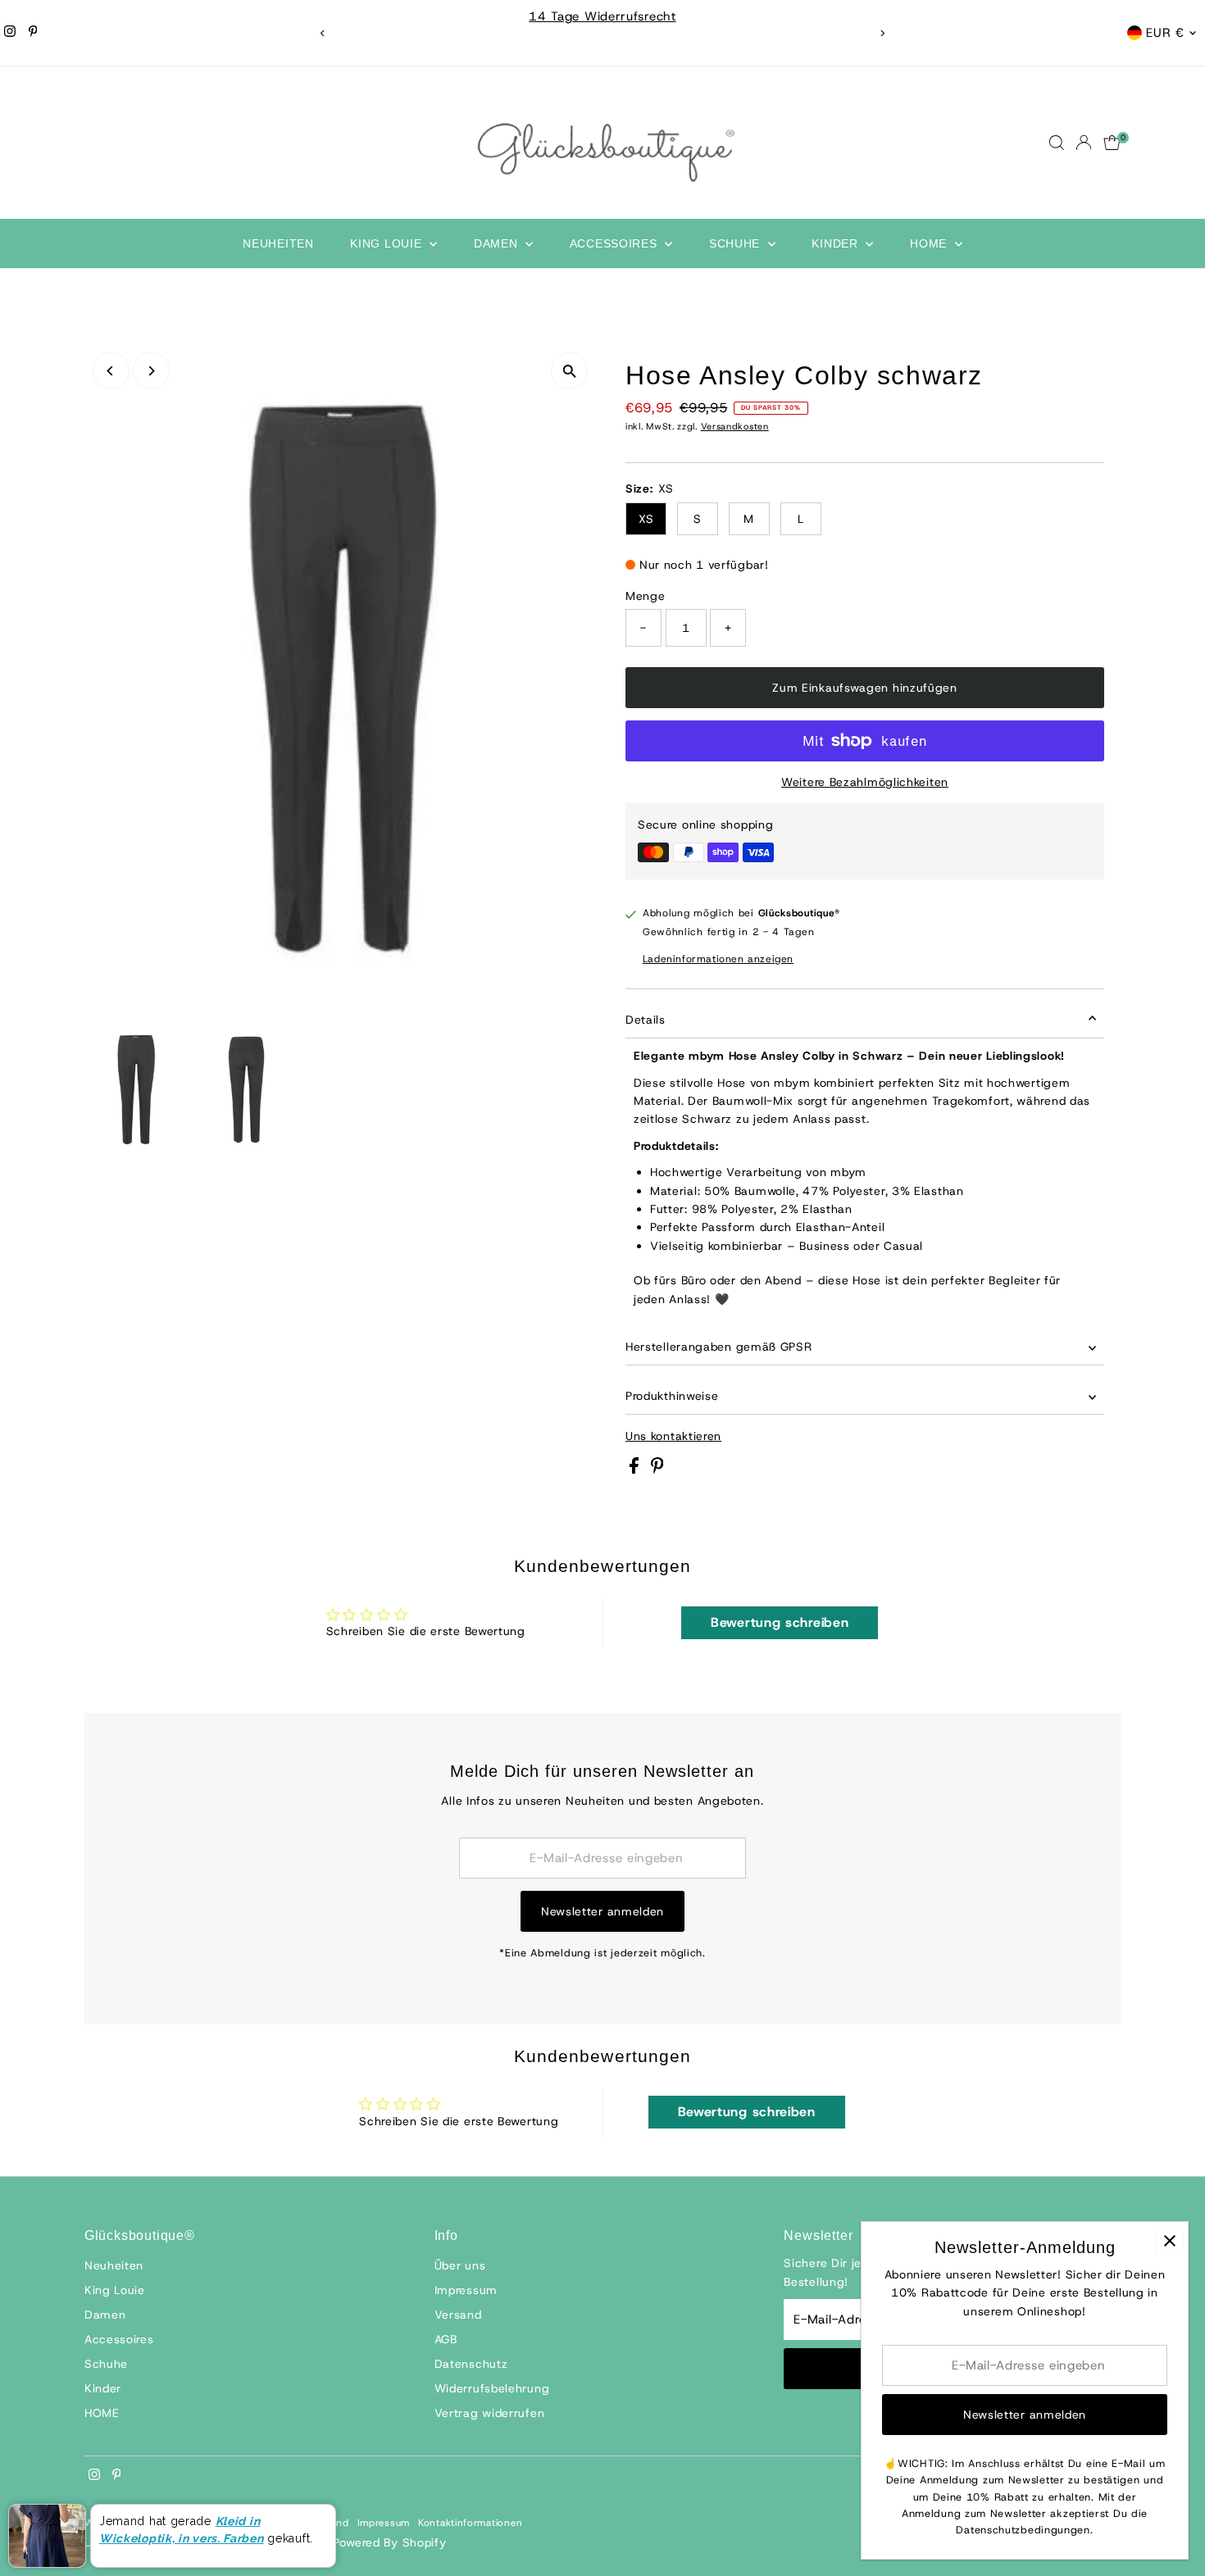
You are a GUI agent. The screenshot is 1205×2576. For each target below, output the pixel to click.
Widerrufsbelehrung (492, 2388)
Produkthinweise (672, 1396)
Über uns (460, 2265)
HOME (930, 243)
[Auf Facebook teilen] (636, 1470)
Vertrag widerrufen (490, 2413)
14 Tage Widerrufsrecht (602, 16)
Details (646, 1020)
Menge (646, 596)
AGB (446, 2339)
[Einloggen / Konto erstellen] (1084, 143)
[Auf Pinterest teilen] (657, 1470)
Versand (458, 2315)
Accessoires (615, 243)
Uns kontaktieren (673, 1436)
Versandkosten (735, 426)
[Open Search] (1057, 143)
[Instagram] (10, 33)
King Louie (388, 243)
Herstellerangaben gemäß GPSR (719, 1347)
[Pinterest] (33, 33)
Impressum (466, 2290)
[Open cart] (1112, 143)
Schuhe (737, 243)
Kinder (837, 243)
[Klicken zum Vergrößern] (569, 371)
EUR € (1165, 33)
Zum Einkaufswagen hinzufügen (865, 688)
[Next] (882, 33)
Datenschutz (471, 2364)
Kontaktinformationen (471, 2523)
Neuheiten (278, 243)
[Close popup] (1169, 2240)
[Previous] (323, 33)
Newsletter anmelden (602, 1911)
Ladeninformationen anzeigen (718, 959)
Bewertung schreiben (780, 1622)
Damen (498, 243)
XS (646, 519)
